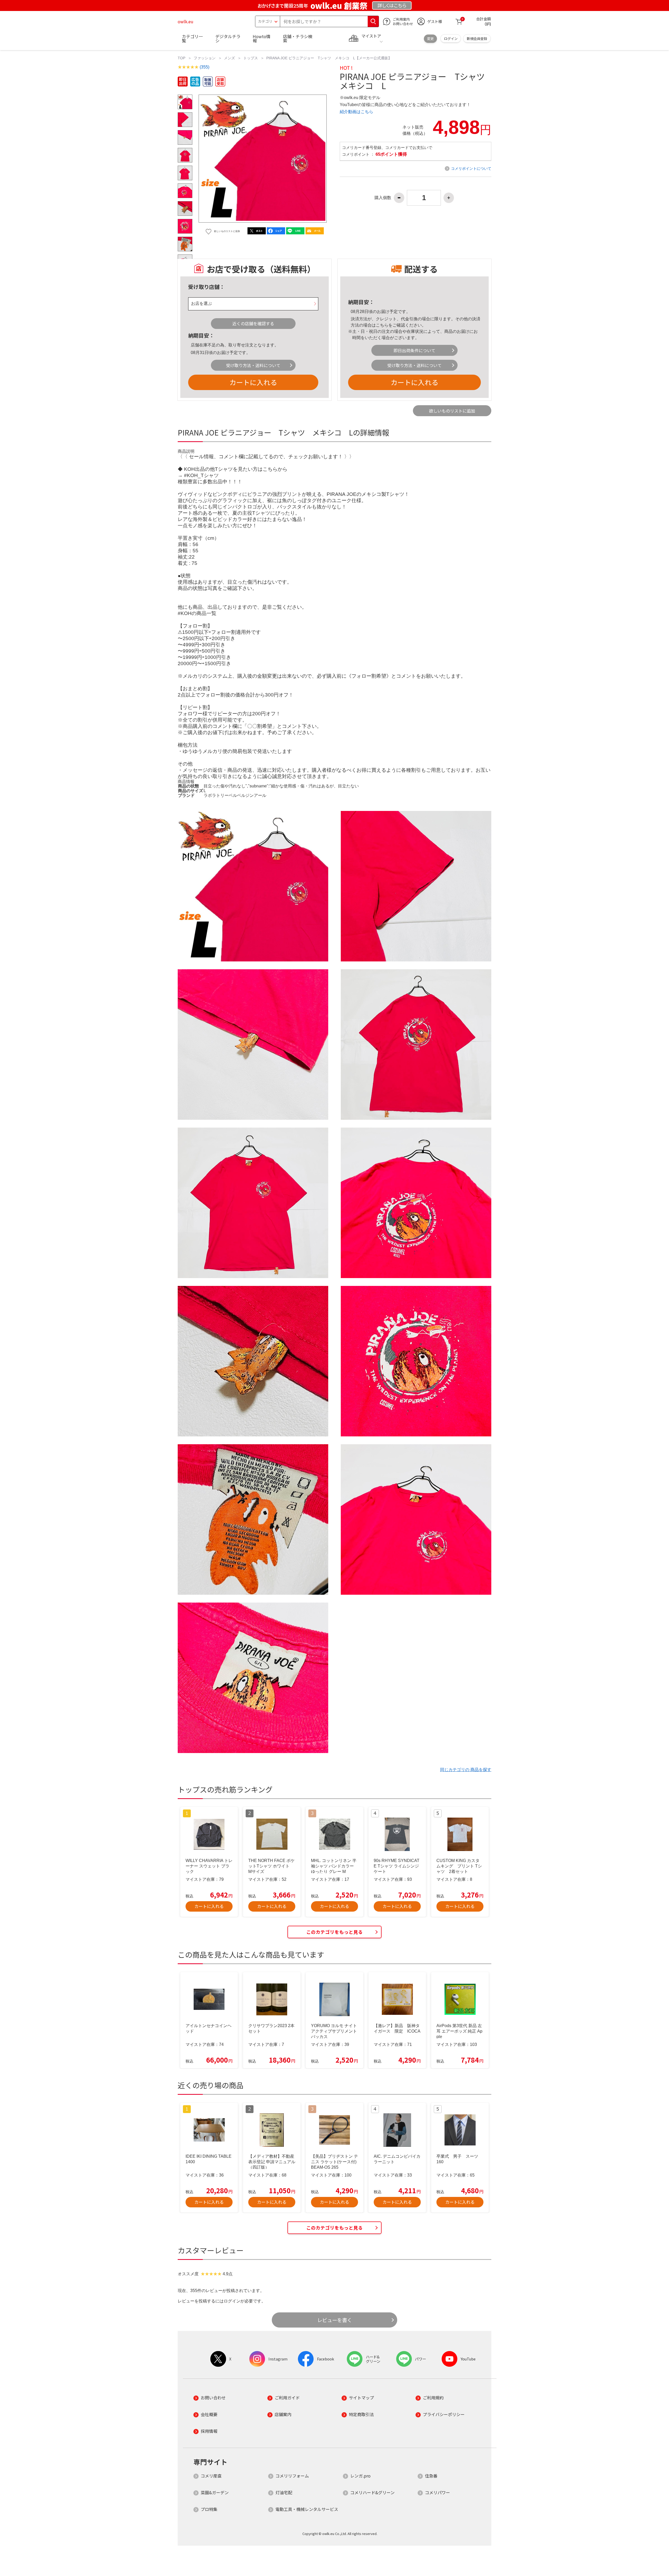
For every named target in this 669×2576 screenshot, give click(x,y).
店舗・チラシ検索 (298, 38)
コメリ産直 (211, 2476)
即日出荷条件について (414, 350)
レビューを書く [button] (335, 2320)
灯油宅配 (284, 2492)
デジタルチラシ (228, 38)
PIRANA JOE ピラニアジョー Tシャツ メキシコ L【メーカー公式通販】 (329, 58)
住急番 (431, 2476)
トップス (251, 58)
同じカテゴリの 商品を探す (466, 1770)
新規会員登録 (477, 39)
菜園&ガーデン (215, 2492)
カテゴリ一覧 (192, 38)
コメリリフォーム (292, 2476)
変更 (430, 39)
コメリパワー (437, 2492)
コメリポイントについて (471, 169)
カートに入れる (253, 382)
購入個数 (383, 198)
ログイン (451, 39)
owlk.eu (186, 21)
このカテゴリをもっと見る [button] (334, 1932)
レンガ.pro (360, 2476)
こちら (382, 325)
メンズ (229, 58)
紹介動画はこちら (356, 112)
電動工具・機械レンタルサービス (307, 2509)
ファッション (205, 58)
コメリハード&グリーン (372, 2492)
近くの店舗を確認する (253, 323)
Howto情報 (262, 38)
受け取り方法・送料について (253, 365)
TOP (181, 58)
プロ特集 (209, 2509)
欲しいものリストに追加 (452, 411)
